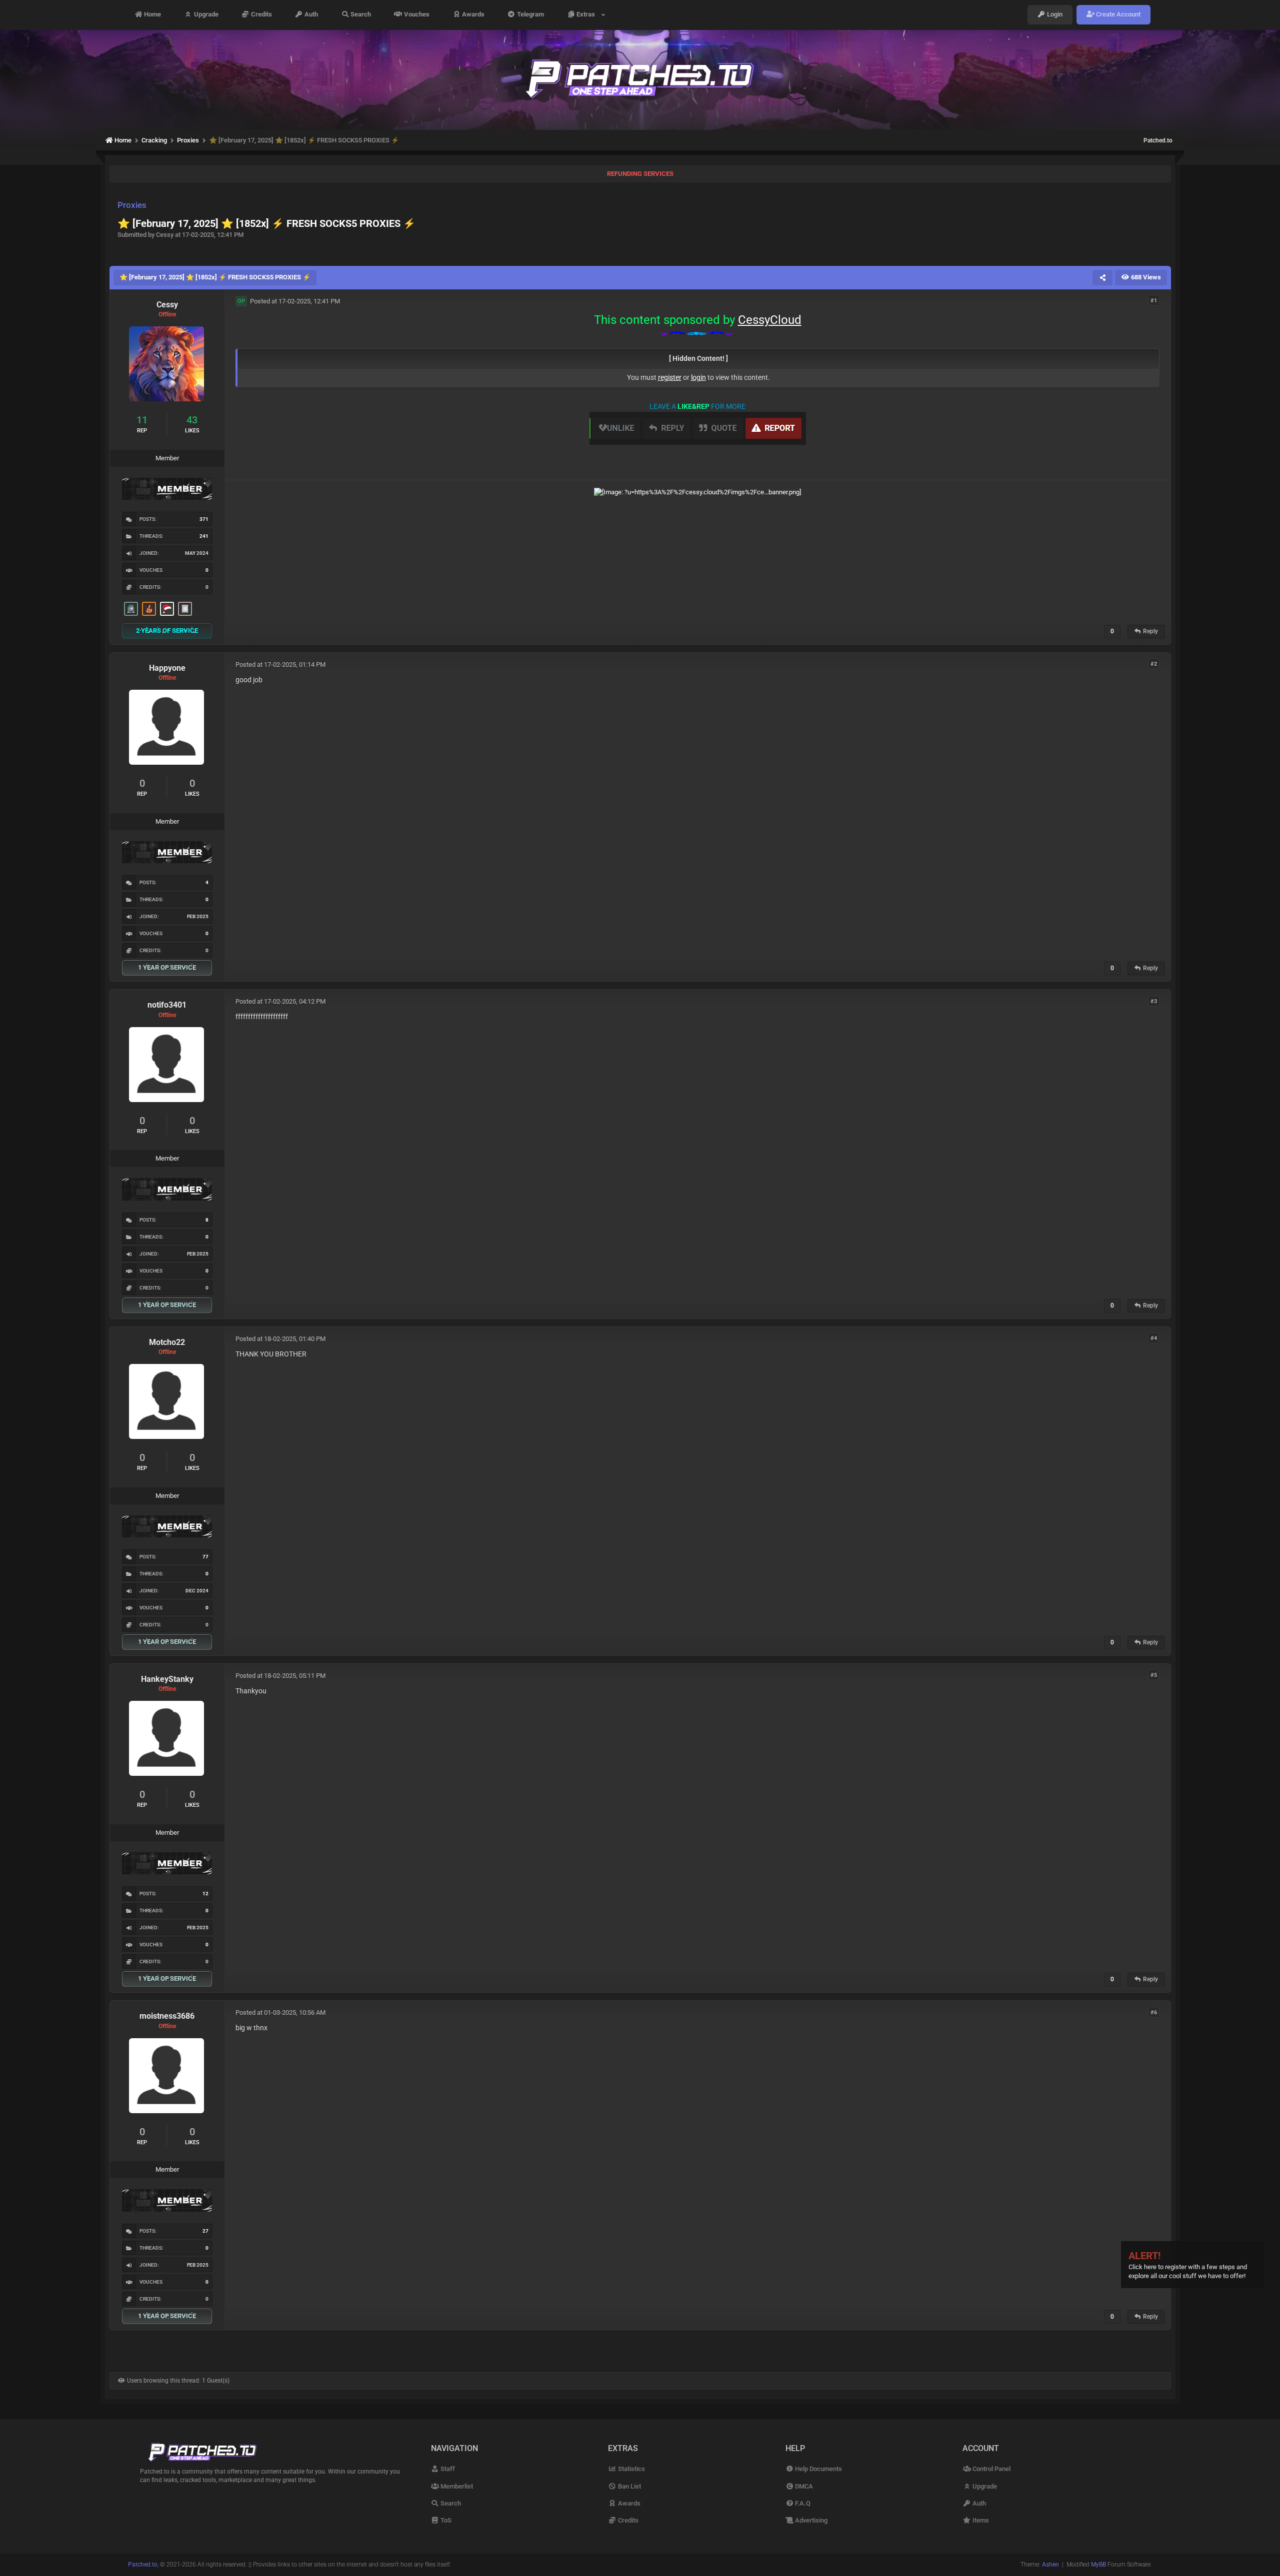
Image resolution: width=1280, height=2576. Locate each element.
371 (204, 519)
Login (1054, 15)
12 (205, 1894)
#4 (1154, 1338)
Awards (472, 15)
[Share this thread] (1102, 277)
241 (204, 536)
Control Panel (990, 2469)
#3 (1154, 1001)
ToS (445, 2520)
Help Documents (818, 2469)
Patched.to (1158, 140)
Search (360, 15)
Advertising (810, 2520)
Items (980, 2520)
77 (205, 1557)
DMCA (803, 2486)
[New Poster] (131, 609)
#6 (1154, 2012)
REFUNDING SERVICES (640, 174)
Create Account (1117, 15)
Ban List (628, 2486)
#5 (1154, 1675)
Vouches (416, 15)
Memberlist (456, 2486)
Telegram (530, 15)
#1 (1154, 301)
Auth (310, 15)
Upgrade (205, 15)
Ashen (1050, 2565)
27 (205, 2231)
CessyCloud (770, 320)
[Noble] (149, 609)
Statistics (630, 2469)
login (698, 377)
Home (152, 15)
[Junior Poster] (185, 609)
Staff (447, 2469)
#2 (1154, 664)
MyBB (1098, 2565)
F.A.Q (802, 2503)
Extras (587, 15)
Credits (261, 15)
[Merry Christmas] (167, 609)
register (670, 377)
